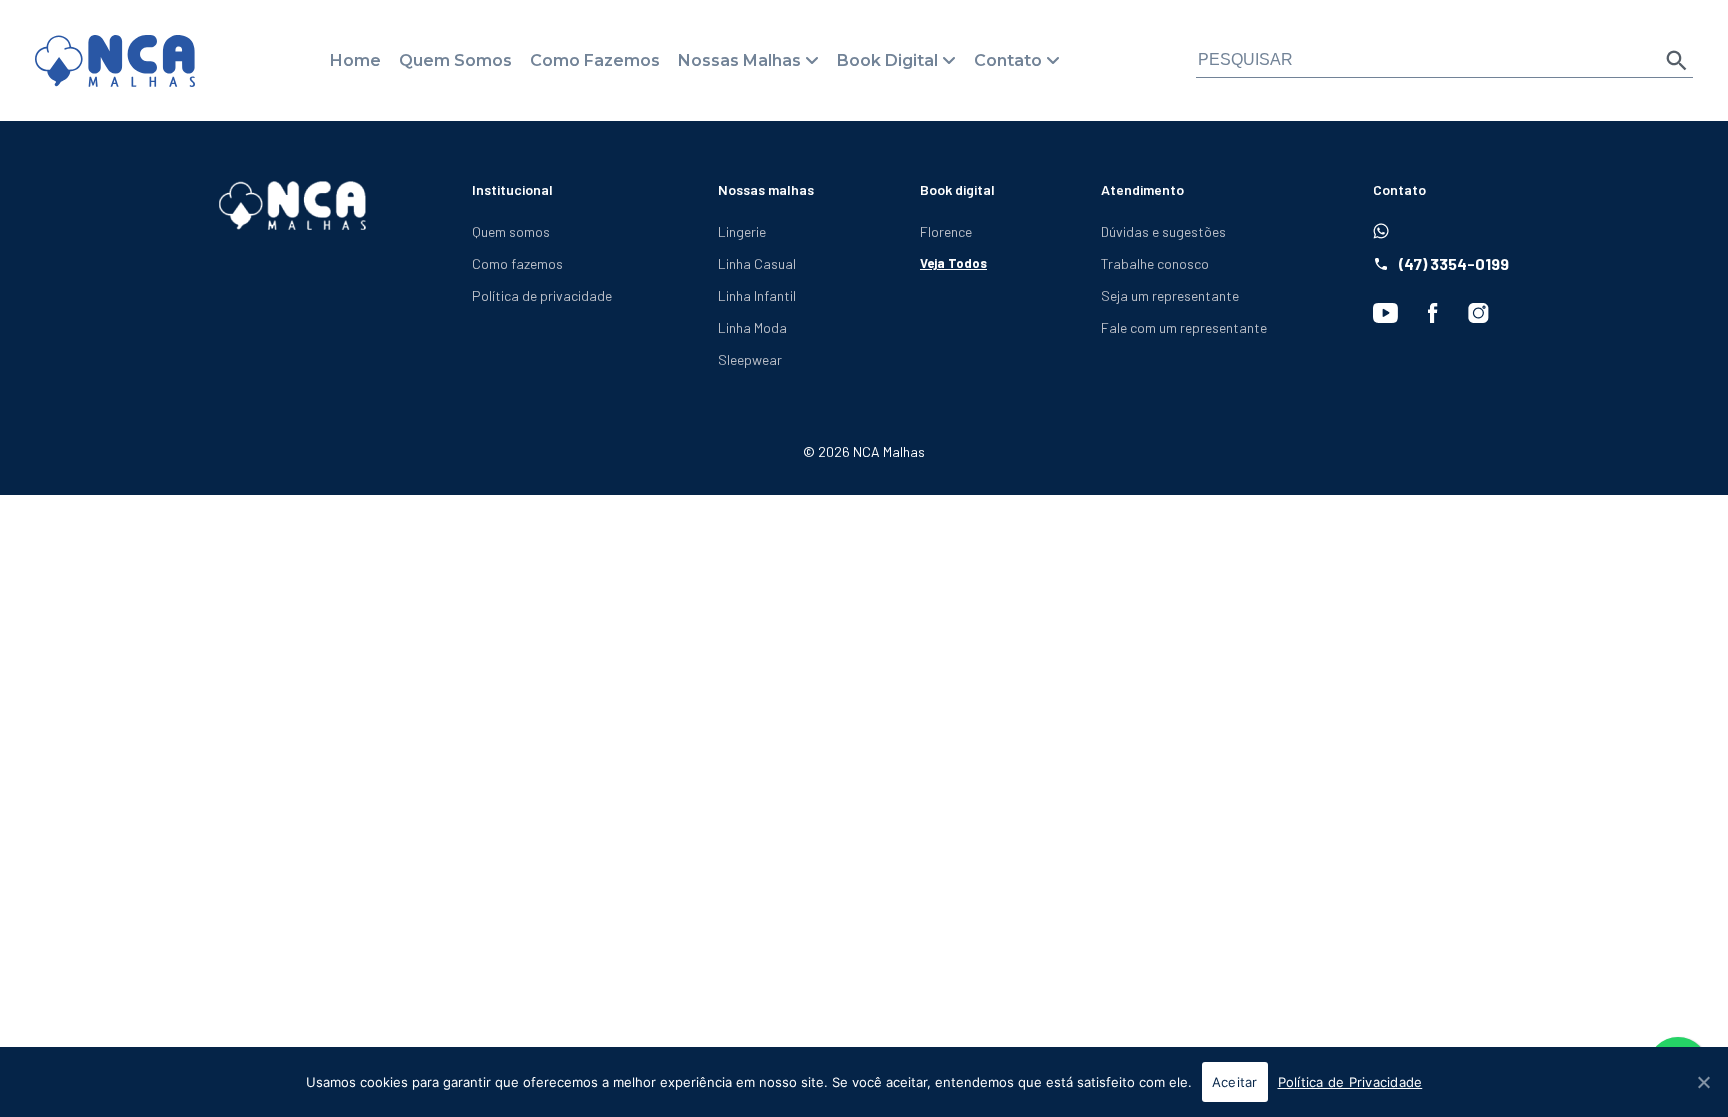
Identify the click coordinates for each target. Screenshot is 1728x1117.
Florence (946, 231)
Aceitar (1235, 1082)
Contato (1008, 60)
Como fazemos (517, 263)
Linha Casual (757, 263)
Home (355, 60)
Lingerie (742, 231)
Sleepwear (750, 359)
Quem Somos (455, 60)
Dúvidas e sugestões (1163, 231)
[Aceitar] (1703, 1082)
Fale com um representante (1184, 327)
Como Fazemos (595, 60)
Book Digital (887, 60)
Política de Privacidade (1350, 1082)
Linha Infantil (757, 295)
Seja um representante (1170, 295)
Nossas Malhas (739, 60)
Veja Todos (953, 263)
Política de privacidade (542, 295)
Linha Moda (752, 327)
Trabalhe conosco (1155, 263)
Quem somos (511, 231)
